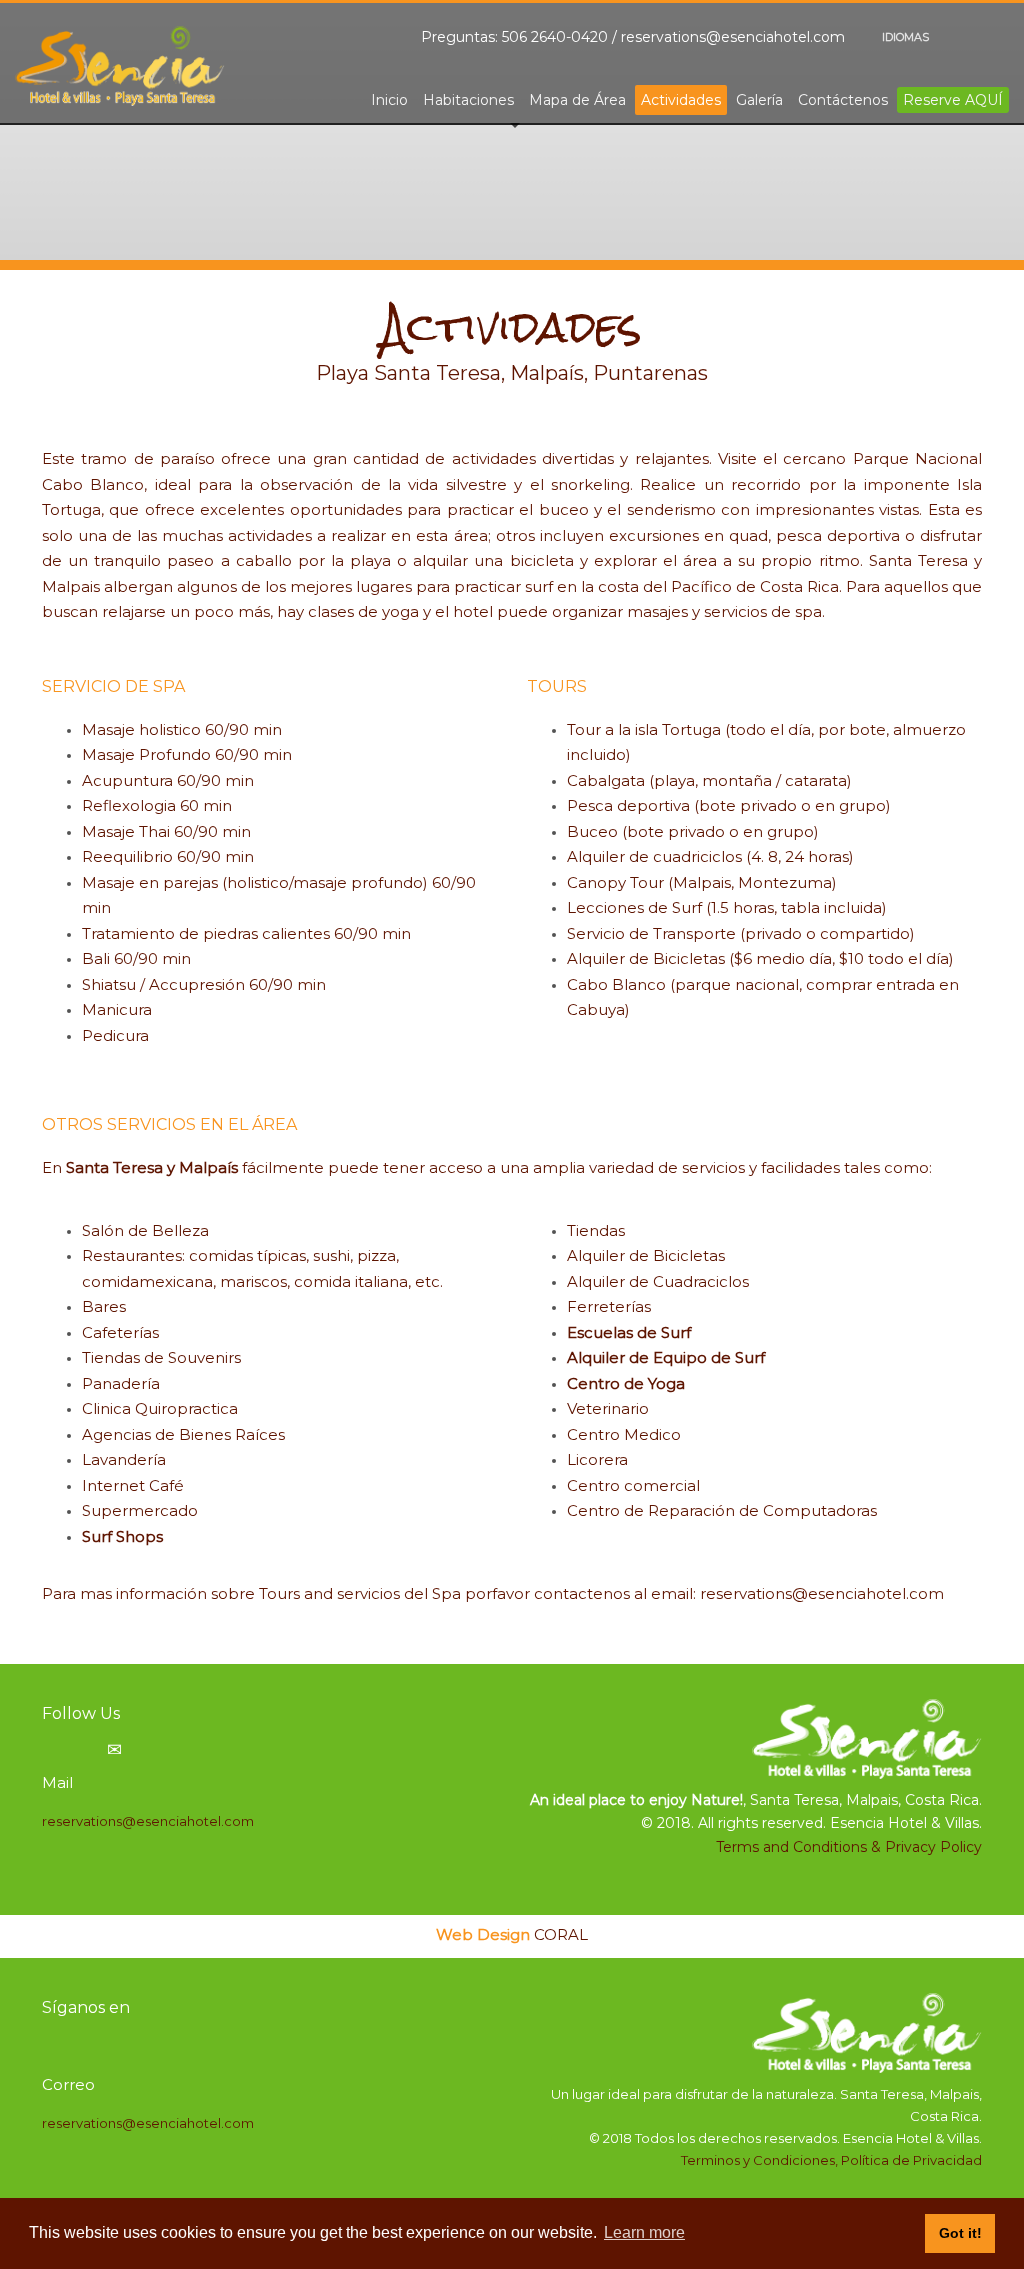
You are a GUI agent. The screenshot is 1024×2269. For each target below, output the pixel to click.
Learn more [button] (644, 2232)
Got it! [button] (960, 2233)
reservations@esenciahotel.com (733, 37)
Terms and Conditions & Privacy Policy (849, 1847)
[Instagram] (994, 37)
